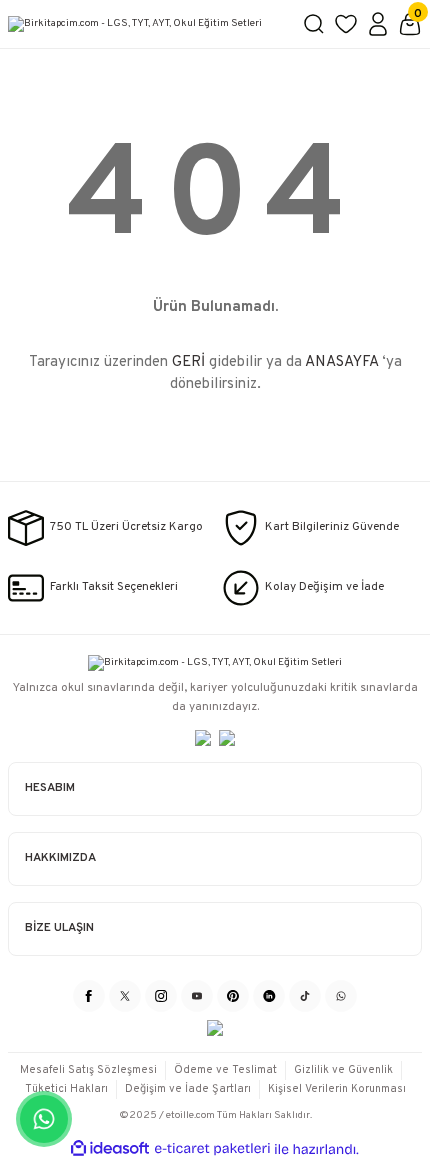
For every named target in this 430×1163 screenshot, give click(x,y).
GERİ (188, 362)
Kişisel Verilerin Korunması (337, 1089)
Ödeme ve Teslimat (225, 1070)
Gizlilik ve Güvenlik (343, 1070)
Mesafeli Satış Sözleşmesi (88, 1070)
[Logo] (147, 24)
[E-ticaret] (212, 1149)
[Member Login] (378, 24)
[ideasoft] (110, 1149)
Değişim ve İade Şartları (188, 1089)
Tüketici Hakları (66, 1089)
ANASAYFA (341, 362)
